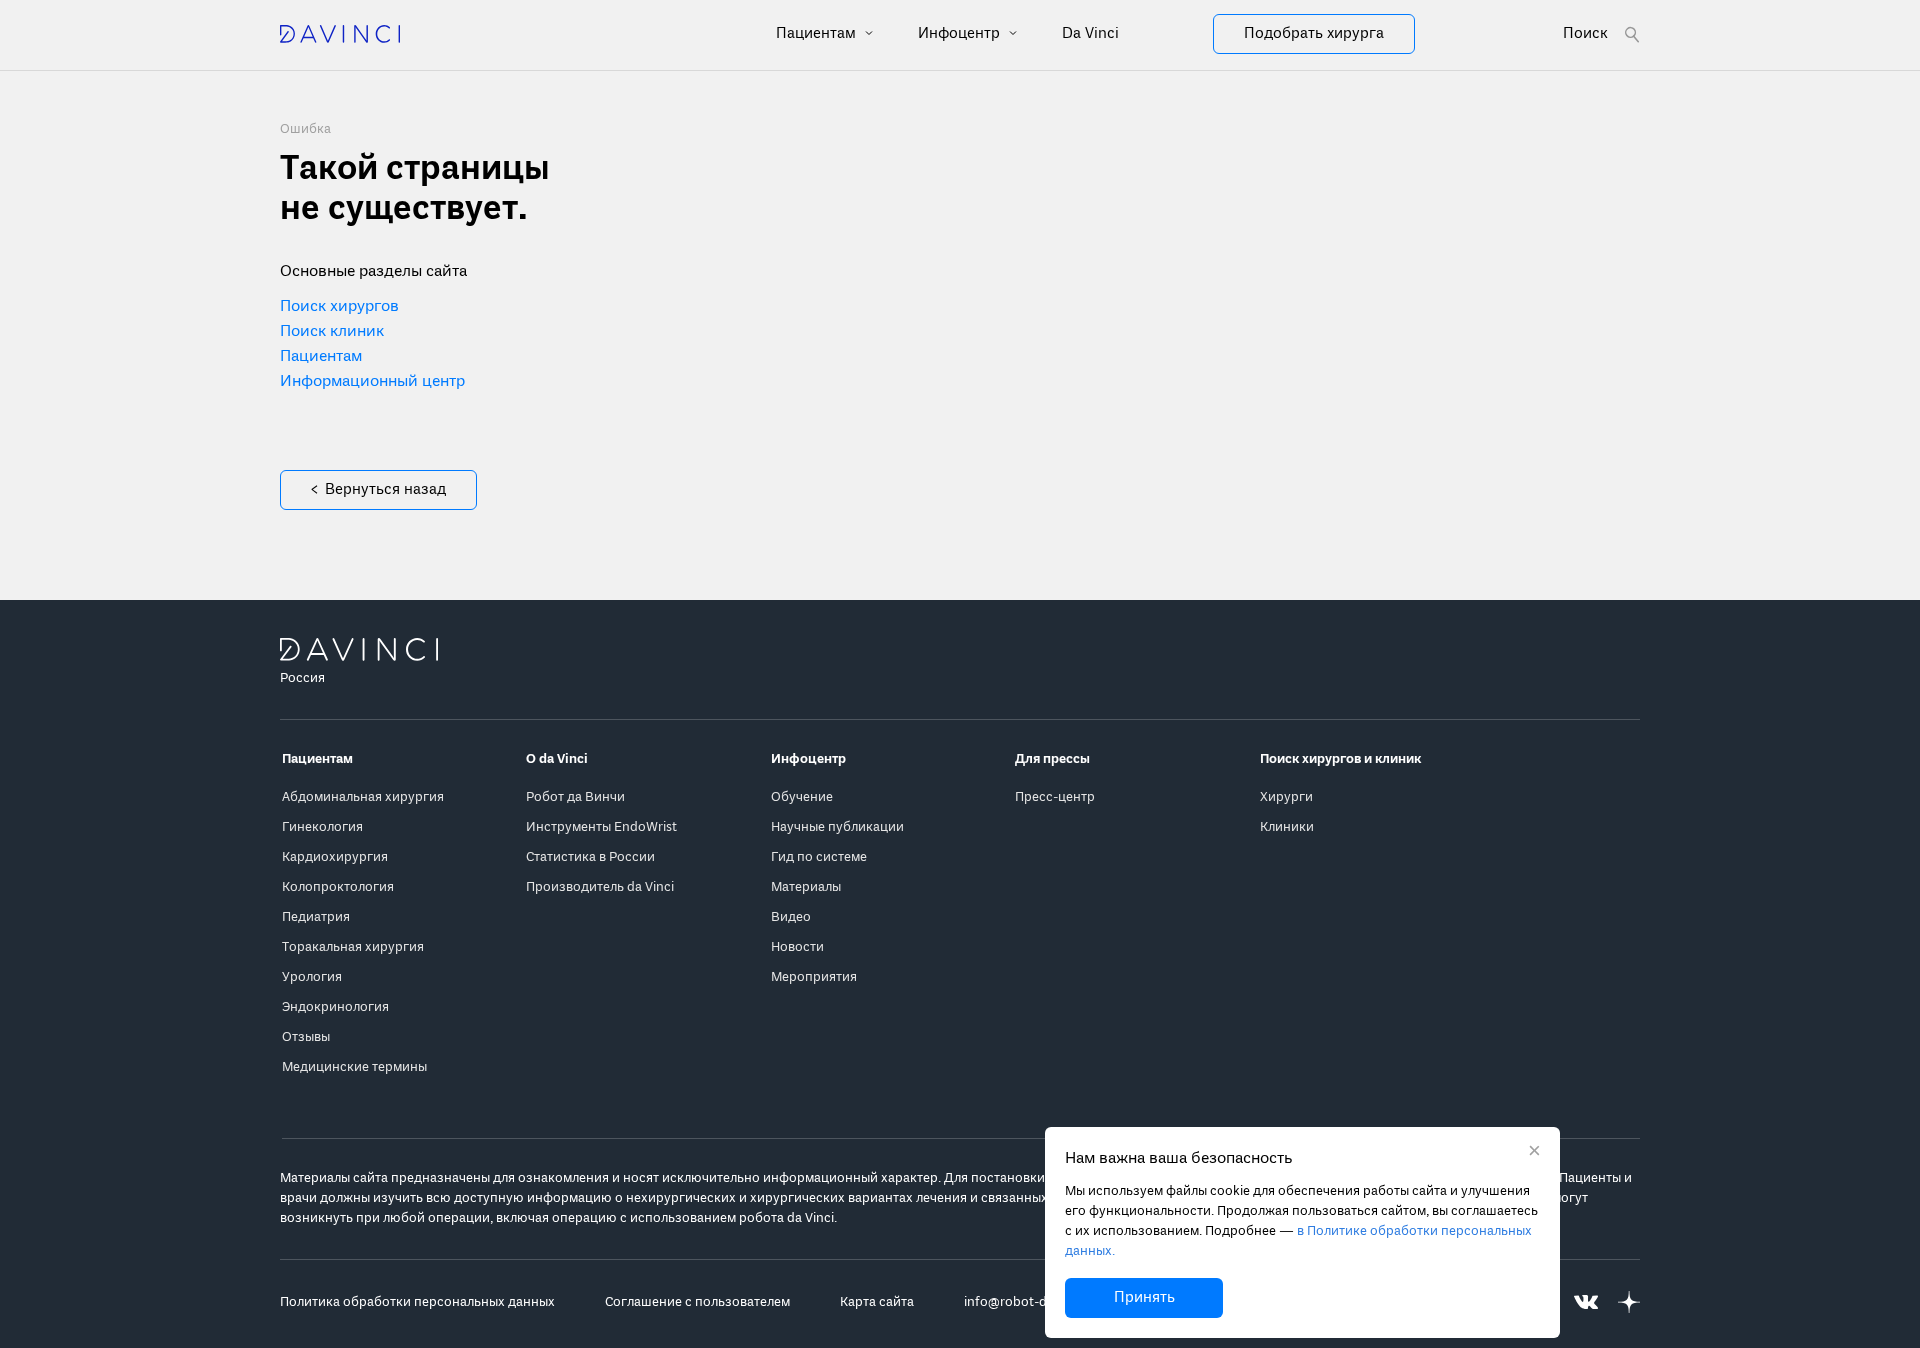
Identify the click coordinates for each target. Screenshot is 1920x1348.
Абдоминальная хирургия (363, 797)
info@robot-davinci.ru (1031, 1302)
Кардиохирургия (335, 857)
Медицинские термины (354, 1067)
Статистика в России (590, 857)
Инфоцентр (961, 34)
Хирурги (1286, 797)
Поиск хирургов (339, 307)
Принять (1144, 1298)
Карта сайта (877, 1302)
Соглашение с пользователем (697, 1302)
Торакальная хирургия (353, 947)
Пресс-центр (1055, 797)
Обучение (802, 797)
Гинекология (322, 827)
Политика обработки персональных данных (417, 1302)
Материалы (806, 887)
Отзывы (306, 1037)
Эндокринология (335, 1007)
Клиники (1287, 827)
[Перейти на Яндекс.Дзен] (1629, 1302)
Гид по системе (819, 857)
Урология (312, 977)
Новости (797, 947)
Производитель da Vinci (600, 887)
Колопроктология (338, 887)
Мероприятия (814, 977)
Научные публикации (837, 827)
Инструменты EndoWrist (601, 827)
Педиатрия (316, 917)
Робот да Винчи (575, 797)
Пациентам (818, 34)
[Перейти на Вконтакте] (1586, 1302)
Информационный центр (372, 382)
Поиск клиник (332, 332)
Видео (791, 917)
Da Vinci (1090, 34)
